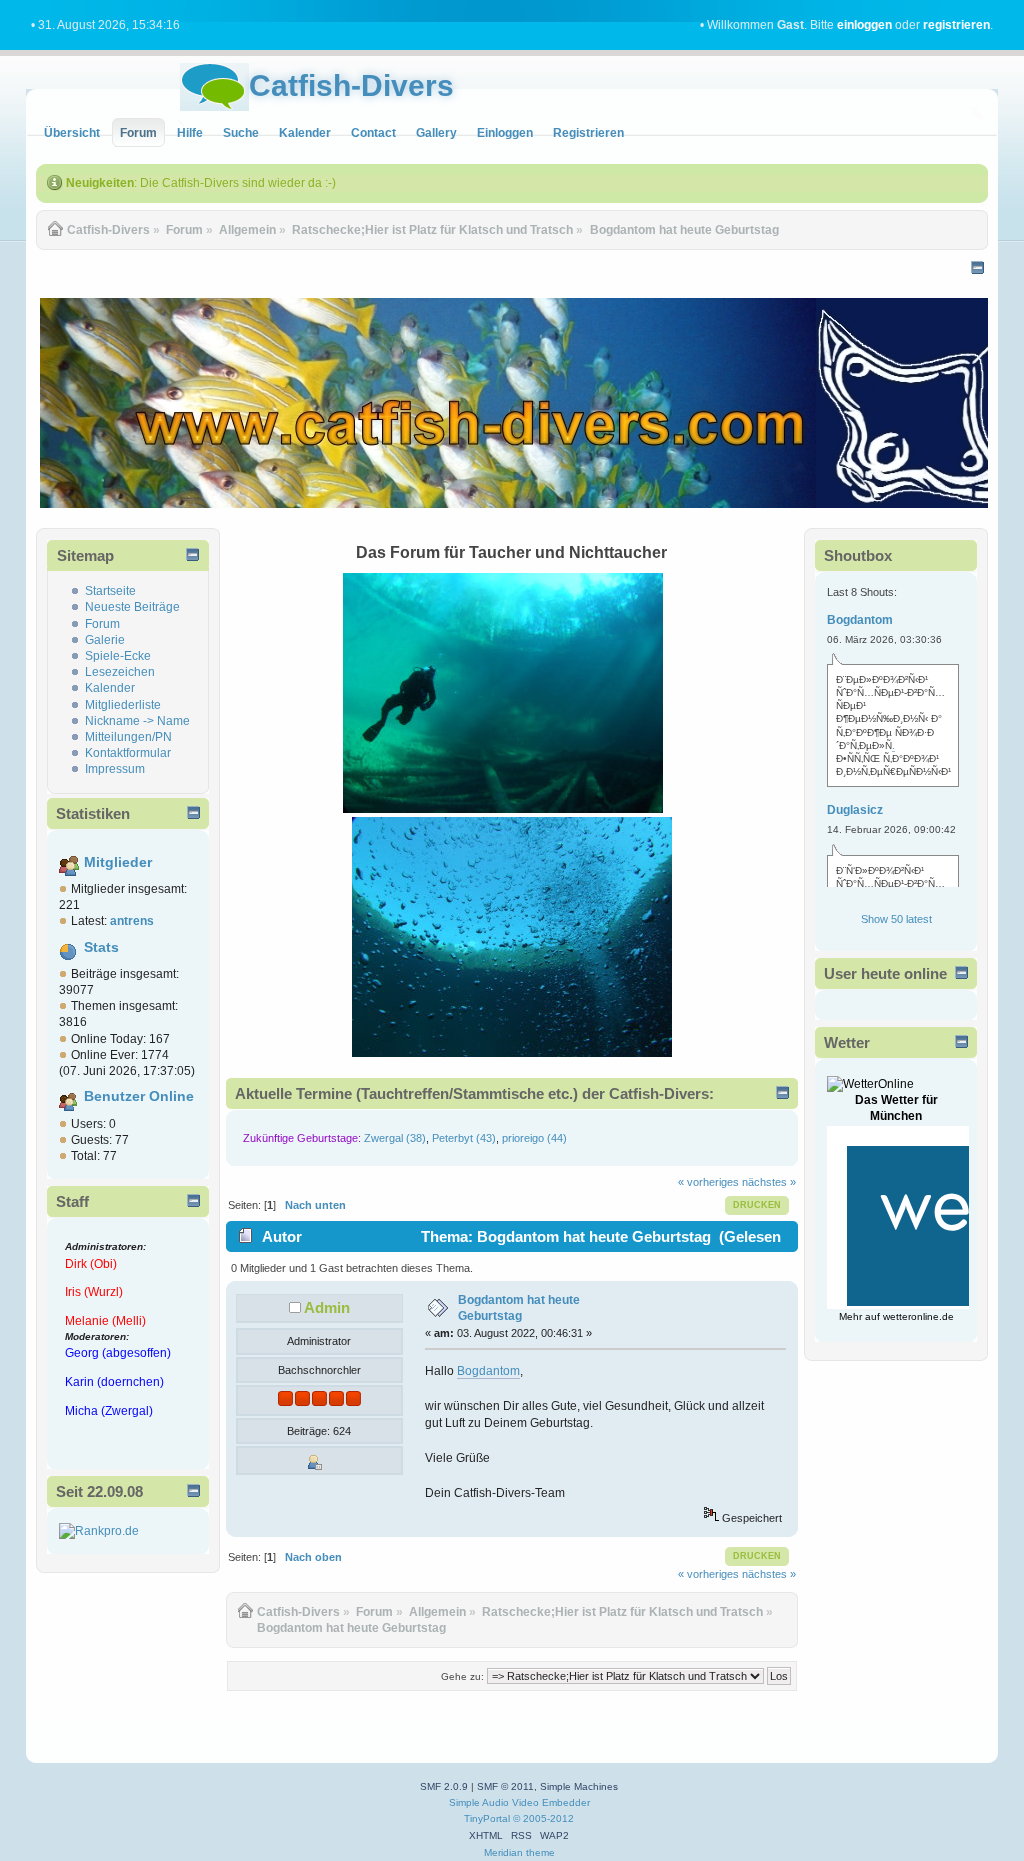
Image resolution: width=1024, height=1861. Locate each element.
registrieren (956, 25)
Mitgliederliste (123, 705)
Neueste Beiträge (132, 607)
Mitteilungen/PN (128, 737)
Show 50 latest (896, 919)
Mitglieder (118, 862)
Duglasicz (855, 810)
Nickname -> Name (137, 721)
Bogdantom (488, 1371)
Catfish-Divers (351, 85)
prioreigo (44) (534, 1138)
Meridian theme (519, 1852)
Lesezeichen (120, 672)
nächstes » (769, 1182)
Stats (101, 947)
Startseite (110, 591)
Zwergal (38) (395, 1138)
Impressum (115, 769)
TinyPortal (487, 1818)
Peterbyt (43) (464, 1138)
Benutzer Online (139, 1096)
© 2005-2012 (543, 1818)
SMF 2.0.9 (444, 1786)
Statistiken (93, 813)
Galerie (105, 640)
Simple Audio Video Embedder (519, 1802)
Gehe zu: (462, 1676)
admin (327, 1307)
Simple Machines (579, 1786)
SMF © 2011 (505, 1786)
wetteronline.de (918, 1316)
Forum (102, 624)
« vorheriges (708, 1182)
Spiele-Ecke (118, 656)
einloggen (864, 25)
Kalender (110, 688)
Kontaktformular (128, 753)
